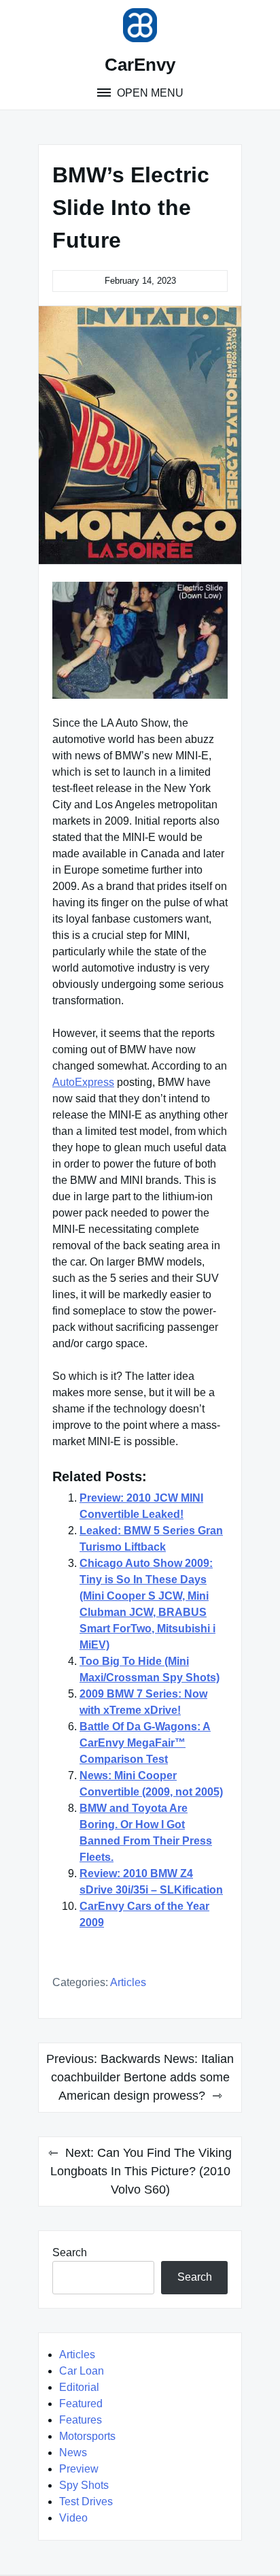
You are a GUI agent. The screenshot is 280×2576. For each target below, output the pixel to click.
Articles (128, 1982)
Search (70, 2252)
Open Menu (149, 93)
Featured (81, 2404)
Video (73, 2518)
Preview (79, 2469)
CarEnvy (140, 65)
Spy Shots (84, 2485)
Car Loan (82, 2371)
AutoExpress (83, 1082)
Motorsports (87, 2436)
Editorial (79, 2387)
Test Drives (86, 2501)
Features (81, 2420)
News (73, 2453)
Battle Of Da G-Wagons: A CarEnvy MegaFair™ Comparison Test (145, 1743)
